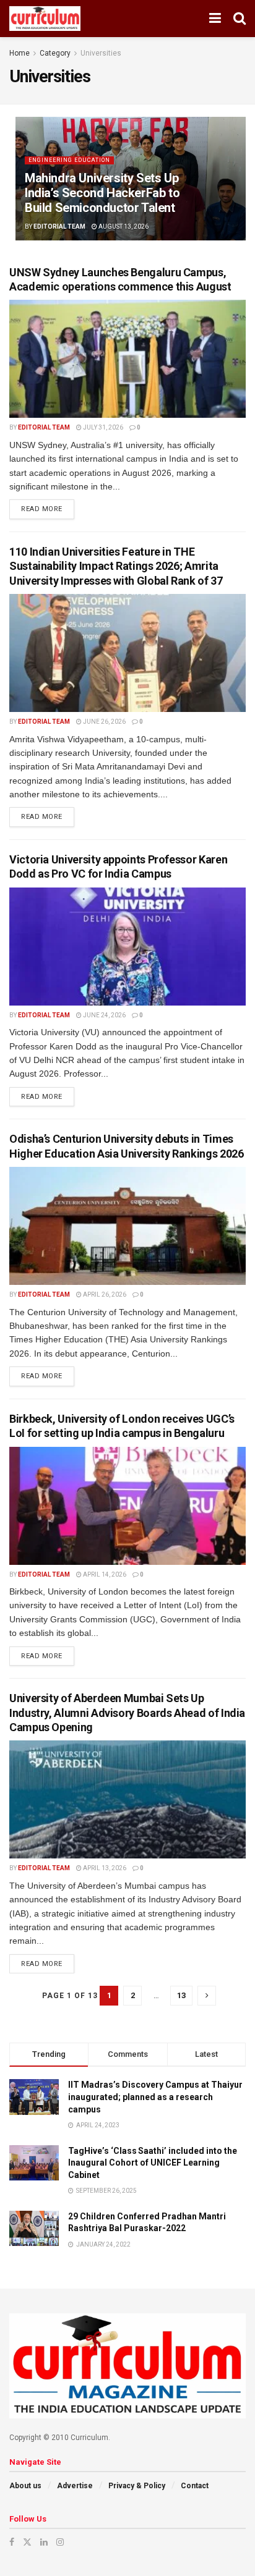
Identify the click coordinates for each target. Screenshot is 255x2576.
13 (181, 1995)
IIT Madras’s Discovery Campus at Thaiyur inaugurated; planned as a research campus (155, 2097)
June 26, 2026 (104, 722)
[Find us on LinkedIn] (44, 2542)
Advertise (75, 2486)
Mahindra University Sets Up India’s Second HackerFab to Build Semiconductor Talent (102, 193)
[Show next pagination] (207, 1996)
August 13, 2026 (123, 227)
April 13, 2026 (104, 1868)
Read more (48, 506)
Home (19, 53)
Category (55, 53)
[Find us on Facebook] (12, 2542)
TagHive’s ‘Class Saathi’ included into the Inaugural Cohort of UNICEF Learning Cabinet (153, 2163)
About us (25, 2486)
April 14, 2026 (104, 1574)
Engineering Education (69, 160)
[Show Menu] (215, 19)
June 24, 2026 (104, 1015)
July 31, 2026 (102, 427)
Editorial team (59, 227)
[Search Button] (240, 19)
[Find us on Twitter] (27, 2542)
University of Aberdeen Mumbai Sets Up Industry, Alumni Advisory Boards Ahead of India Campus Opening (127, 1713)
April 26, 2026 (104, 1294)
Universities (101, 53)
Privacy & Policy (137, 2486)
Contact (195, 2486)
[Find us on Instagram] (60, 2542)
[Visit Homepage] (45, 19)
